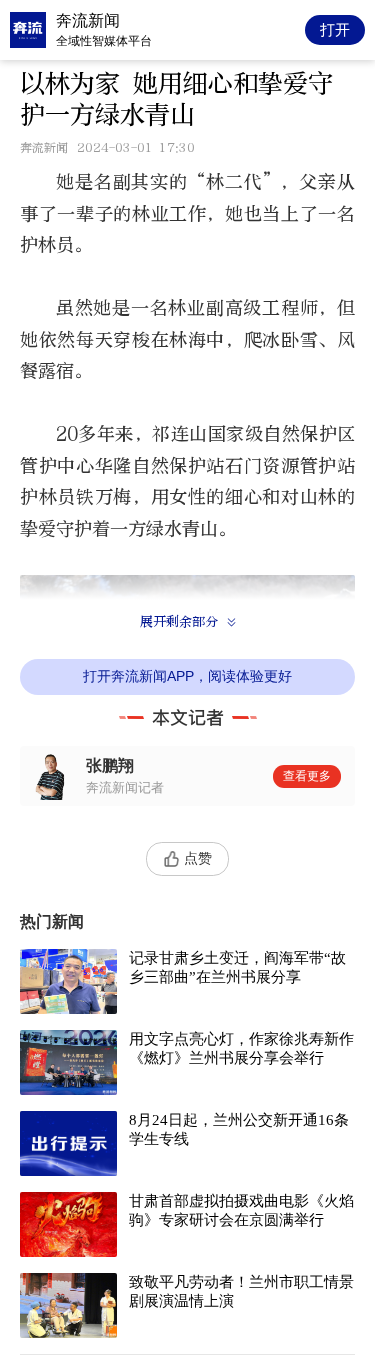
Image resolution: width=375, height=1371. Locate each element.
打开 (335, 29)
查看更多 (307, 776)
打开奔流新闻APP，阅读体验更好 (187, 676)
